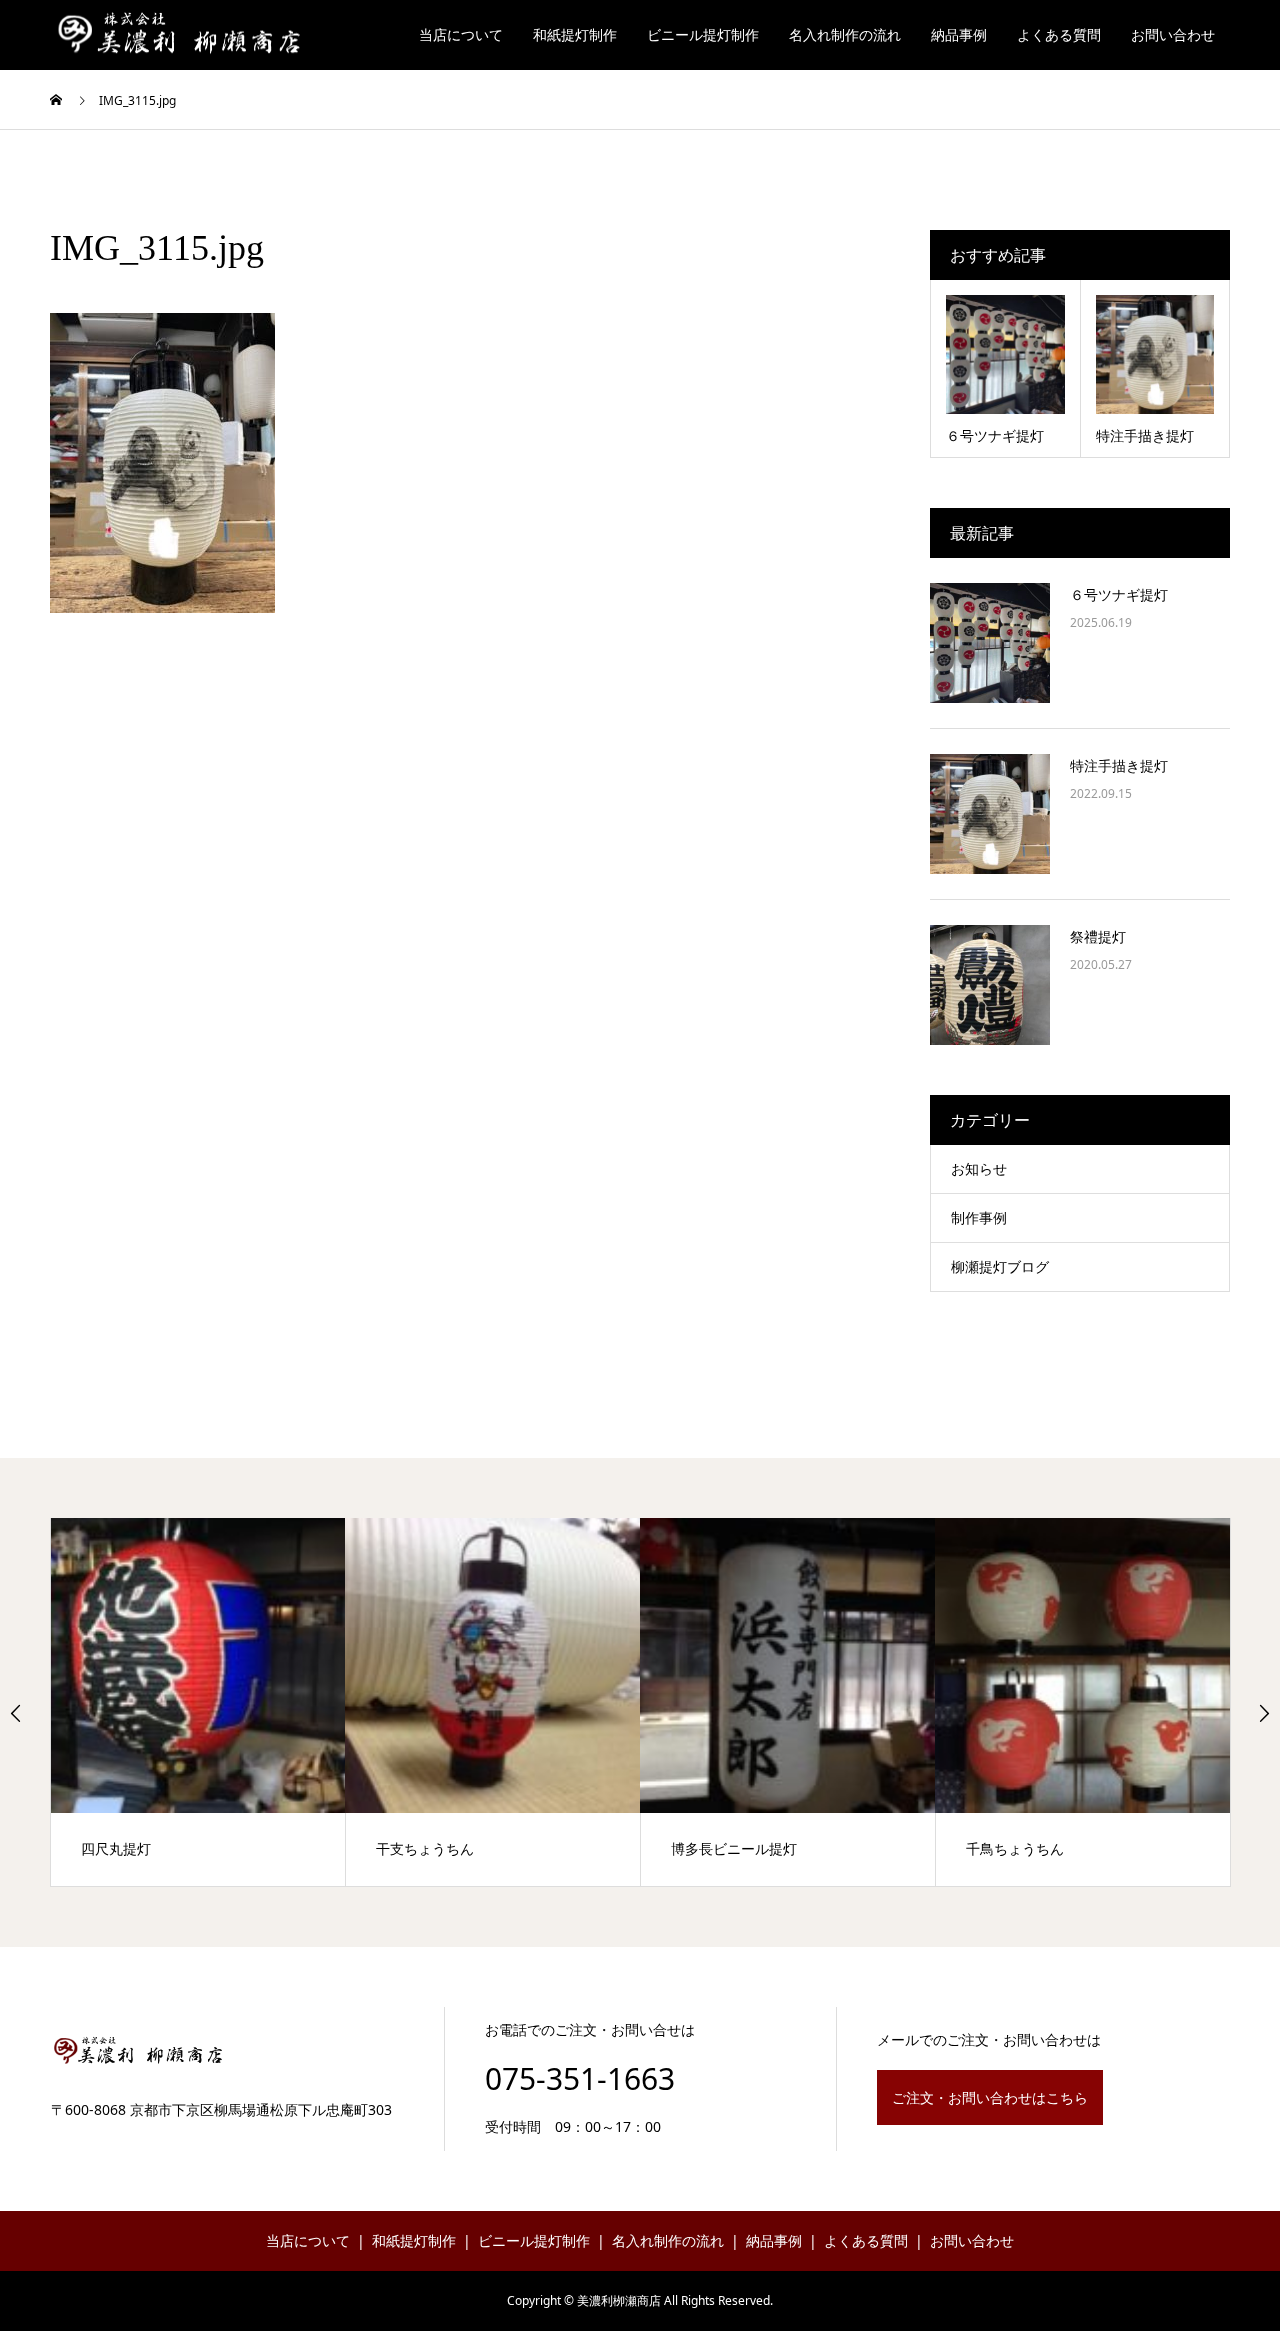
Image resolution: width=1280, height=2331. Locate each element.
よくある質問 (1059, 34)
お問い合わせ (1173, 34)
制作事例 (979, 1217)
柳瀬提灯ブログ (1000, 1266)
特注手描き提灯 (1119, 765)
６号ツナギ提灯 (1119, 594)
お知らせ (979, 1168)
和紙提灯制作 (575, 34)
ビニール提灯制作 (703, 34)
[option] (198, 1702)
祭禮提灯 (1098, 936)
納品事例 (959, 34)
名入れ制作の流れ (845, 34)
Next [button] (1264, 1713)
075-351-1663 (580, 2078)
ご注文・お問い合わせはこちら (990, 2097)
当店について (461, 34)
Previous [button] (16, 1713)
